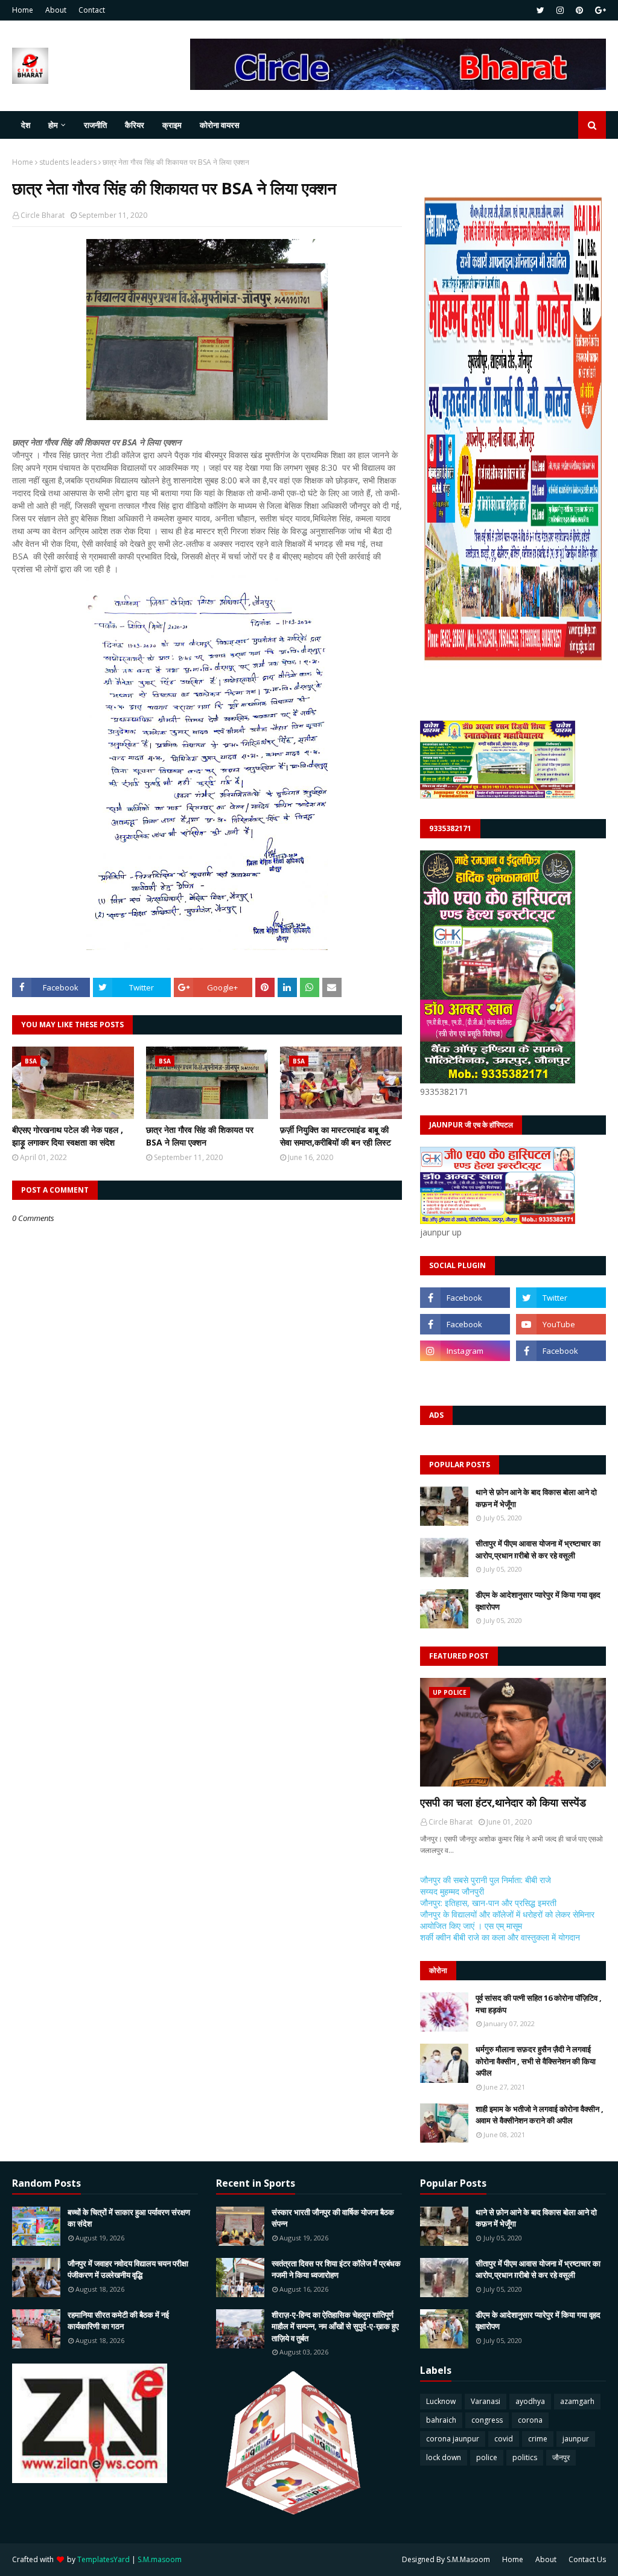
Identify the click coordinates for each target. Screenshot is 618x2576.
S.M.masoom (160, 2559)
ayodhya (530, 2401)
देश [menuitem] (26, 125)
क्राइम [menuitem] (172, 125)
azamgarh (577, 2401)
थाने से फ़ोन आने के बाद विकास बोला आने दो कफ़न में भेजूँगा (536, 1498)
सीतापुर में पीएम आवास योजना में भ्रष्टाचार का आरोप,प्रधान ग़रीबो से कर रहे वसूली (538, 1549)
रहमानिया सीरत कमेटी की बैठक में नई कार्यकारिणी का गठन (118, 2321)
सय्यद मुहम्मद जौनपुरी (452, 1891)
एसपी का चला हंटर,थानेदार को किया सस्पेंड (503, 1802)
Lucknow (441, 2401)
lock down (444, 2457)
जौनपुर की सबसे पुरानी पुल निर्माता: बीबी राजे (486, 1880)
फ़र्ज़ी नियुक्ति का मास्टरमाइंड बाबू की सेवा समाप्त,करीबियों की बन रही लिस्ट (336, 1136)
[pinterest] (579, 10)
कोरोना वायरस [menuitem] (220, 125)
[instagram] (560, 10)
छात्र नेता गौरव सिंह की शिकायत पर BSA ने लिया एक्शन (200, 1136)
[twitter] (540, 10)
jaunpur (576, 2439)
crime (538, 2439)
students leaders (68, 162)
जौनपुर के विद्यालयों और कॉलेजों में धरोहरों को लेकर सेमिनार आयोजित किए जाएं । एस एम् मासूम (507, 1920)
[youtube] (561, 1324)
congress (487, 2420)
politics (525, 2457)
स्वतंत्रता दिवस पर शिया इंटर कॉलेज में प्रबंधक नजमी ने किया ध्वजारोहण (336, 2269)
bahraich (441, 2420)
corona (530, 2420)
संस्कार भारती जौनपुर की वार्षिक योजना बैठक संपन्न (333, 2218)
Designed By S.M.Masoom (446, 2559)
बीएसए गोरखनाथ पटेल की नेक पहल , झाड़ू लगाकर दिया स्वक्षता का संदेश (68, 1136)
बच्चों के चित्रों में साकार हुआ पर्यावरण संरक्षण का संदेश (129, 2218)
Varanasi (486, 2401)
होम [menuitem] (53, 125)
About (56, 10)
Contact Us (587, 2559)
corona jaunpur (453, 2439)
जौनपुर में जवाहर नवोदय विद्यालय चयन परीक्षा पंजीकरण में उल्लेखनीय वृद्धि (128, 2269)
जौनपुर (561, 2457)
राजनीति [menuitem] (95, 125)
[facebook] (465, 1298)
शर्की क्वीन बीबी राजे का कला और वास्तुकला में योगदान (500, 1937)
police (487, 2457)
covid (504, 2439)
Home (23, 10)
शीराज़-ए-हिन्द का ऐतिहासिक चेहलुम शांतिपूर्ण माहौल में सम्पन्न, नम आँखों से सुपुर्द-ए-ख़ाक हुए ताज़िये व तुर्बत (335, 2326)
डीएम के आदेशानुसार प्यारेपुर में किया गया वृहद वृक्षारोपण (538, 1601)
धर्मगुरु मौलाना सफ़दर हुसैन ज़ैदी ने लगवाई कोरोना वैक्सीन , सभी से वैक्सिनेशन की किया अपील (536, 2061)
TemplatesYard (104, 2559)
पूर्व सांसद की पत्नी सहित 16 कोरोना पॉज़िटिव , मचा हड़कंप (539, 2004)
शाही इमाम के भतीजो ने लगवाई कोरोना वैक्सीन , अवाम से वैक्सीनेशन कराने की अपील (540, 2115)
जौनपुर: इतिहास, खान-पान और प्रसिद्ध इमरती (488, 1903)
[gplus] (599, 10)
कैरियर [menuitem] (135, 125)
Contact (92, 10)
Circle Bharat (43, 215)
